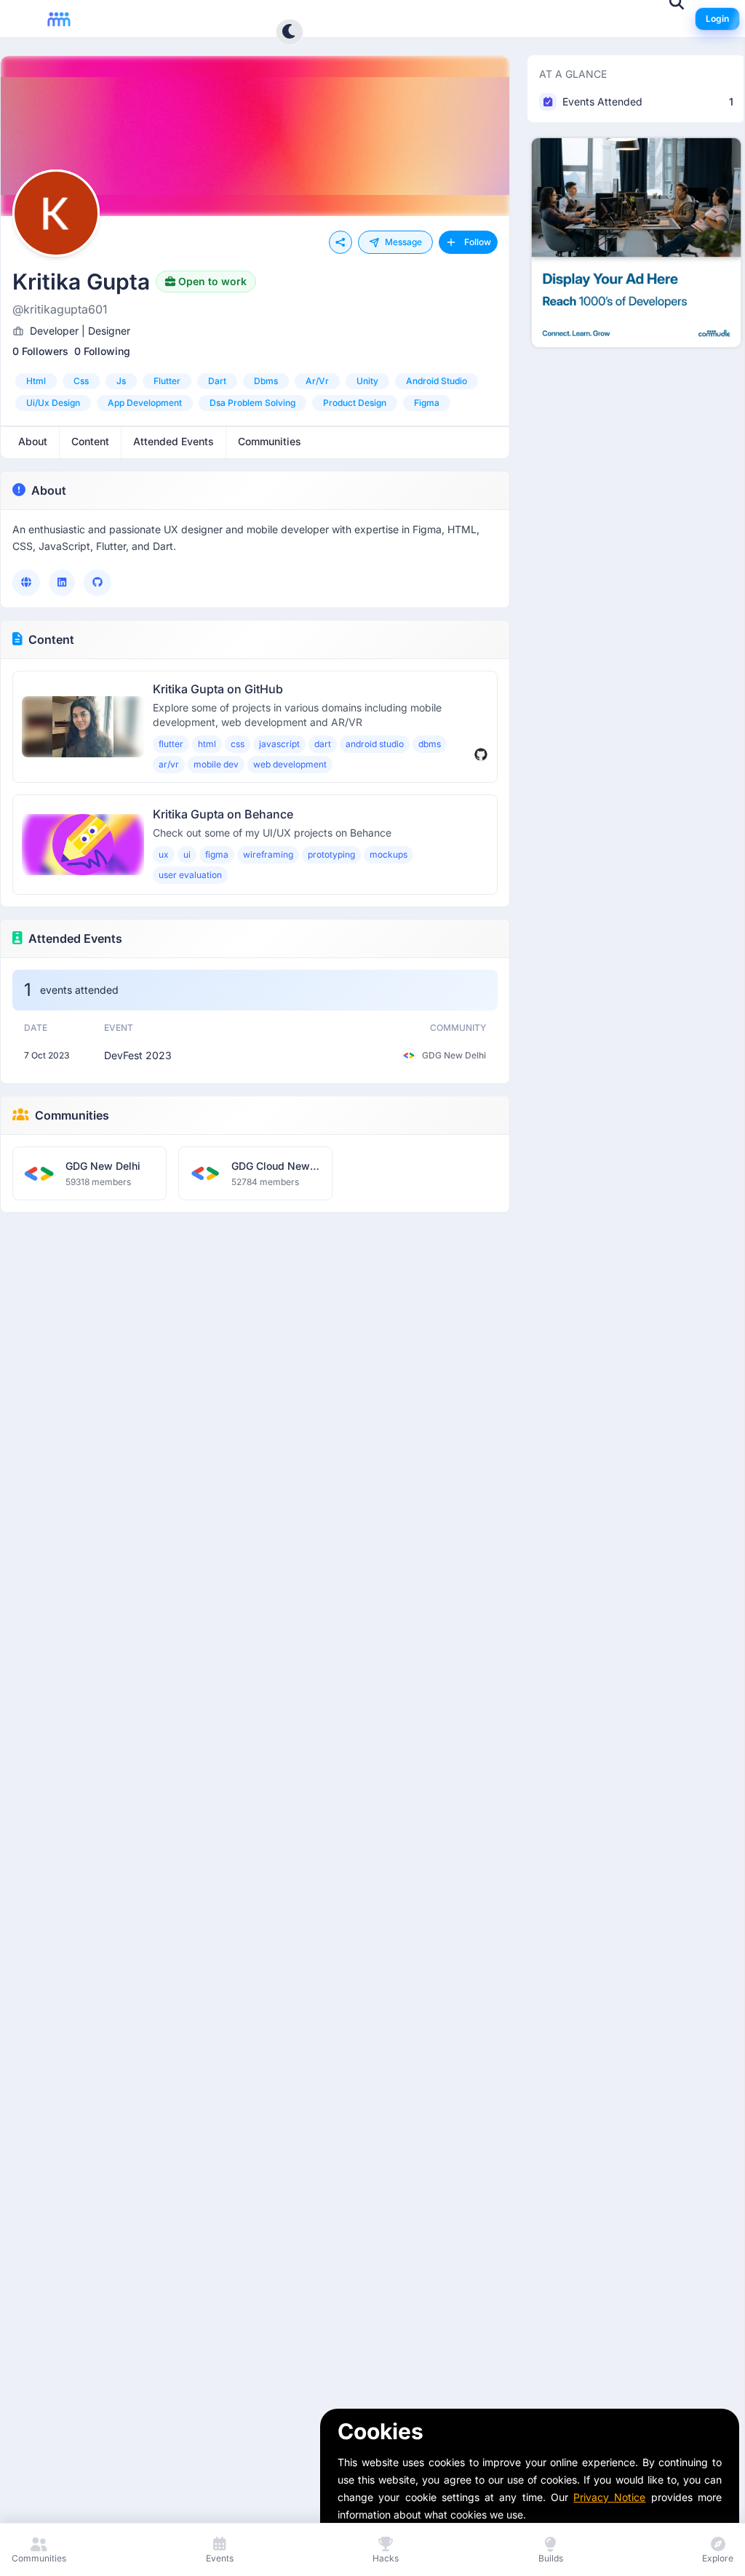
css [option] (81, 381)
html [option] (36, 381)
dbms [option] (266, 381)
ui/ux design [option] (53, 403)
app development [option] (145, 403)
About (49, 490)
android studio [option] (437, 381)
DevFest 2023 (138, 1055)
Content (51, 639)
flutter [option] (167, 381)
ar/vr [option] (317, 381)
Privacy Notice (609, 2497)
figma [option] (427, 403)
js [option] (121, 381)
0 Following (102, 351)
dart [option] (217, 381)
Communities (72, 1115)
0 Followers (40, 351)
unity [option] (367, 381)
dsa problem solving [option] (252, 403)
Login (717, 19)
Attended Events (75, 938)
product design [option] (355, 403)
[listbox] (255, 392)
